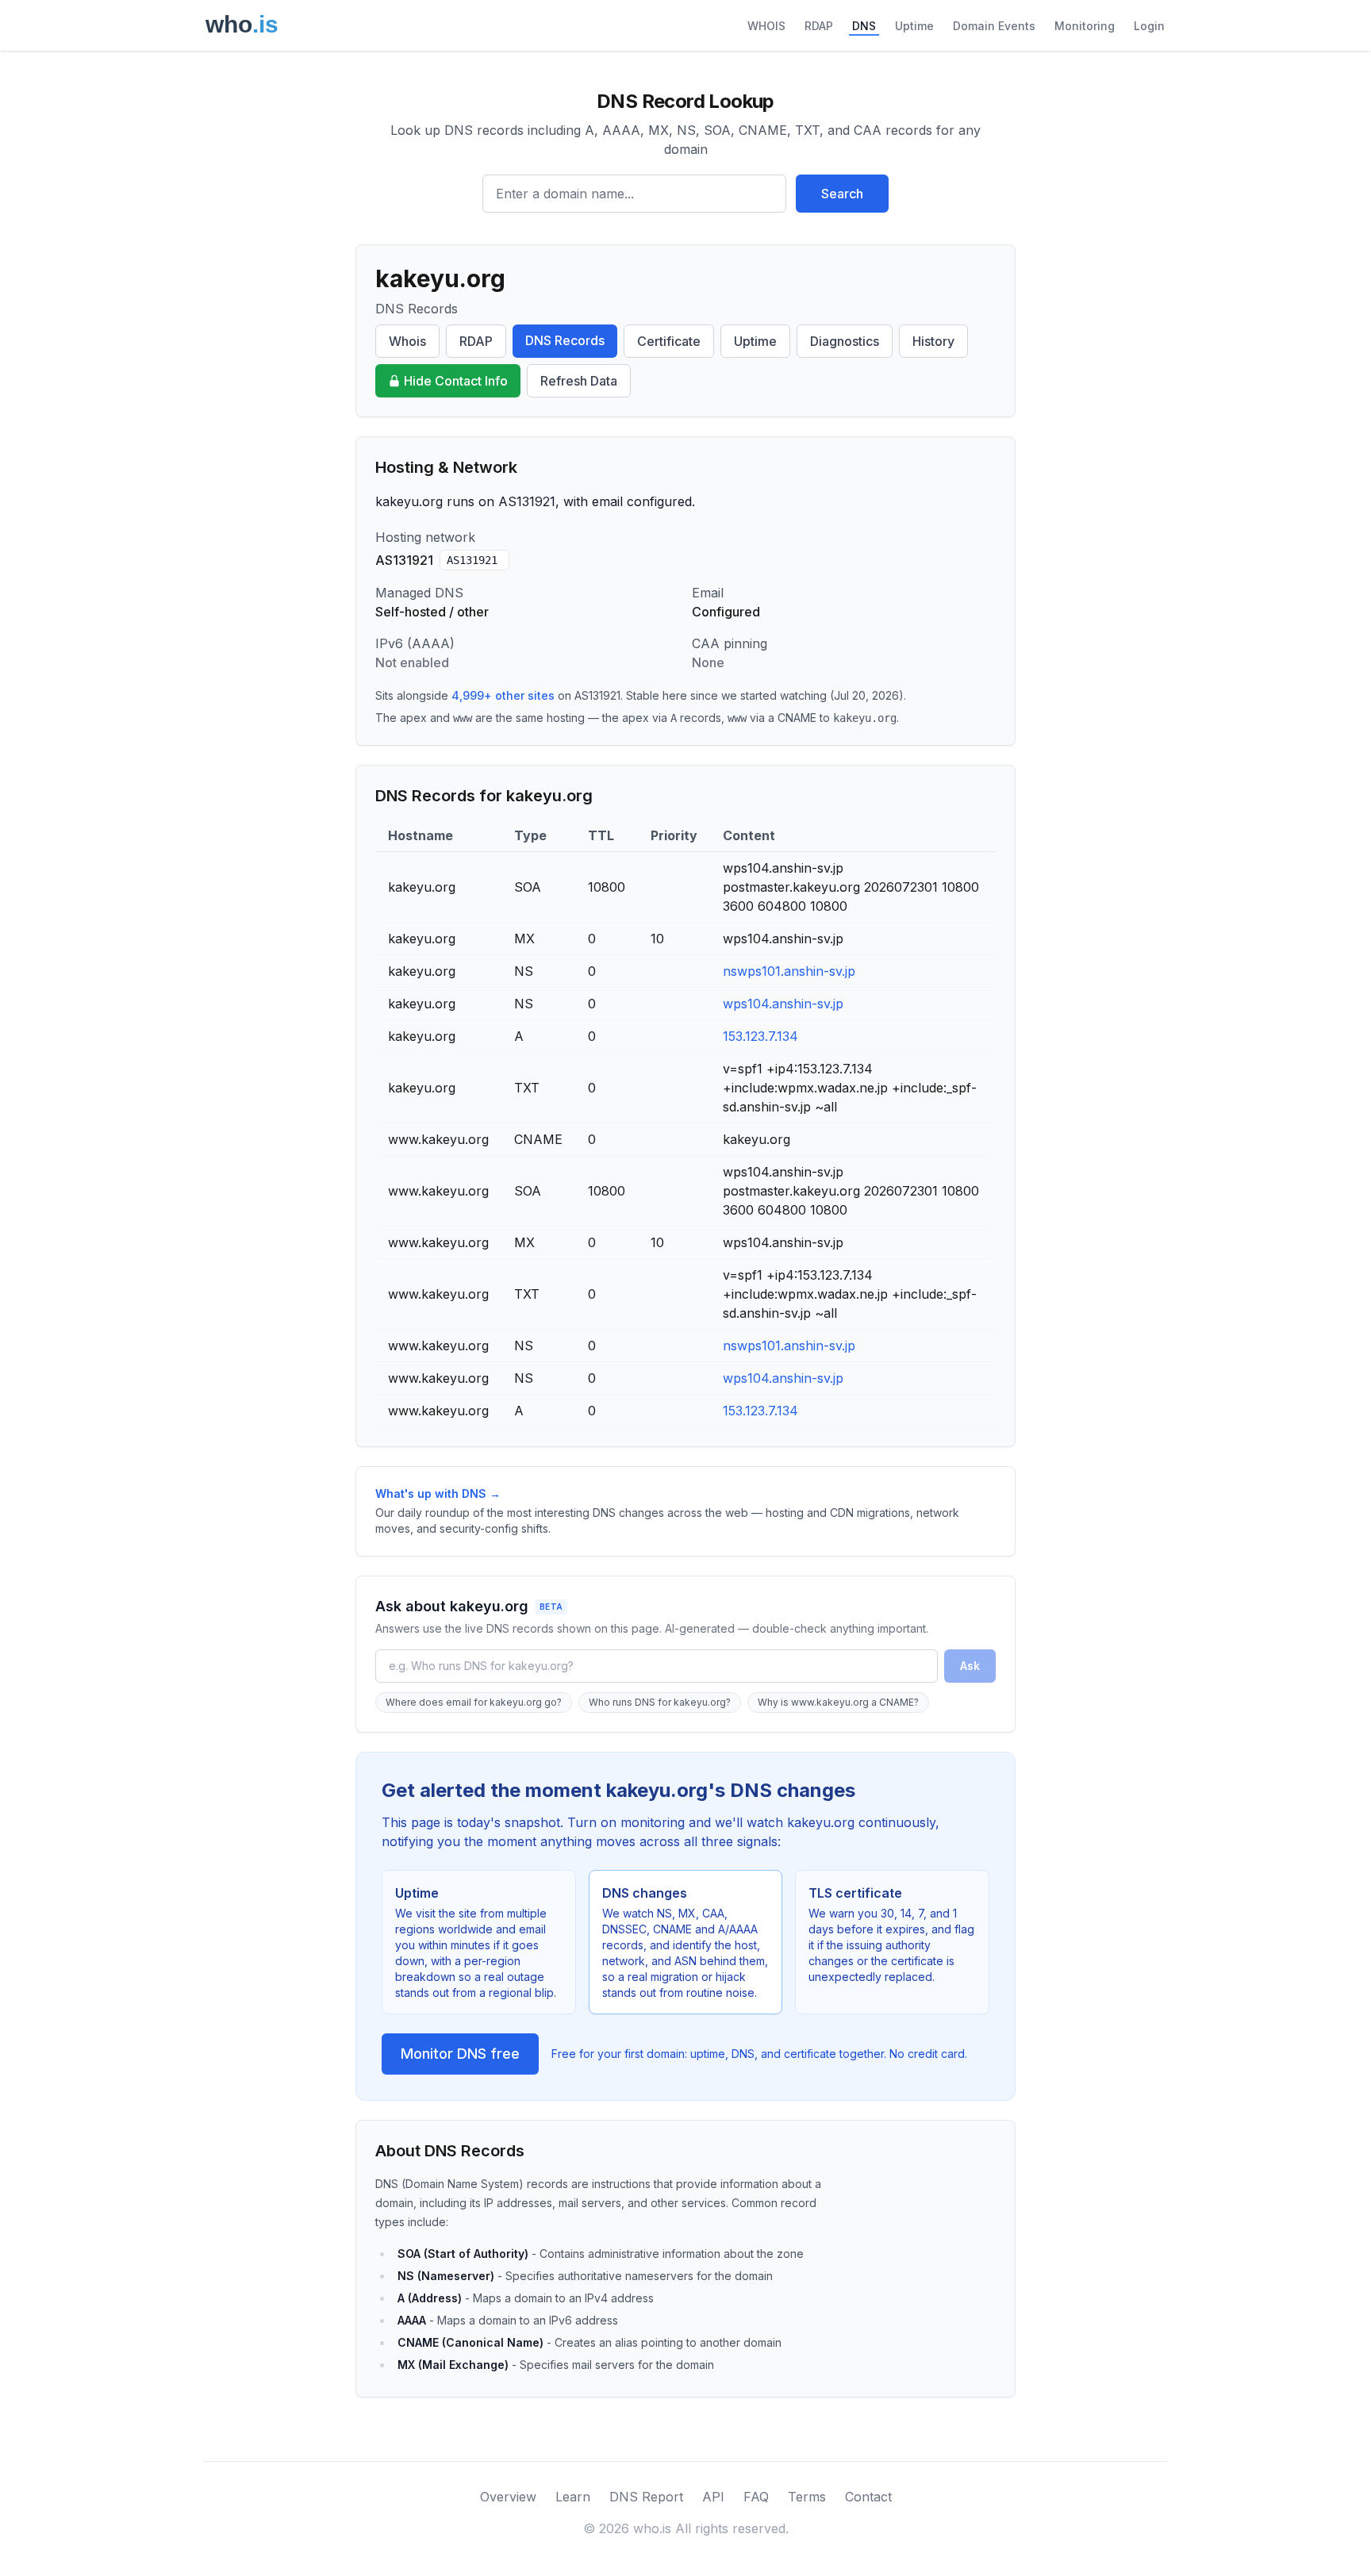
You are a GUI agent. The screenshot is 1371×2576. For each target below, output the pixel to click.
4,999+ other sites (503, 695)
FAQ (756, 2497)
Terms (807, 2497)
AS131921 (472, 560)
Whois (407, 341)
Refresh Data (579, 381)
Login (1149, 26)
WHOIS (766, 26)
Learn (573, 2497)
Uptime (914, 26)
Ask (970, 1666)
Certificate (669, 341)
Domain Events (994, 26)
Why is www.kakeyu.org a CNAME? (838, 1702)
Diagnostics (845, 341)
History (933, 341)
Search (842, 194)
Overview (508, 2497)
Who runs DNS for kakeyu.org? (660, 1702)
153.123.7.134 (760, 1036)
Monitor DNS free (460, 2054)
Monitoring (1085, 26)
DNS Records (565, 340)
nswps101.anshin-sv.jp (789, 971)
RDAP (819, 26)
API (713, 2497)
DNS (864, 26)
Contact (868, 2497)
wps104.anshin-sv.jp (783, 1004)
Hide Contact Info (456, 381)
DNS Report (646, 2497)
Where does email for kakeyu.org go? (474, 1702)
